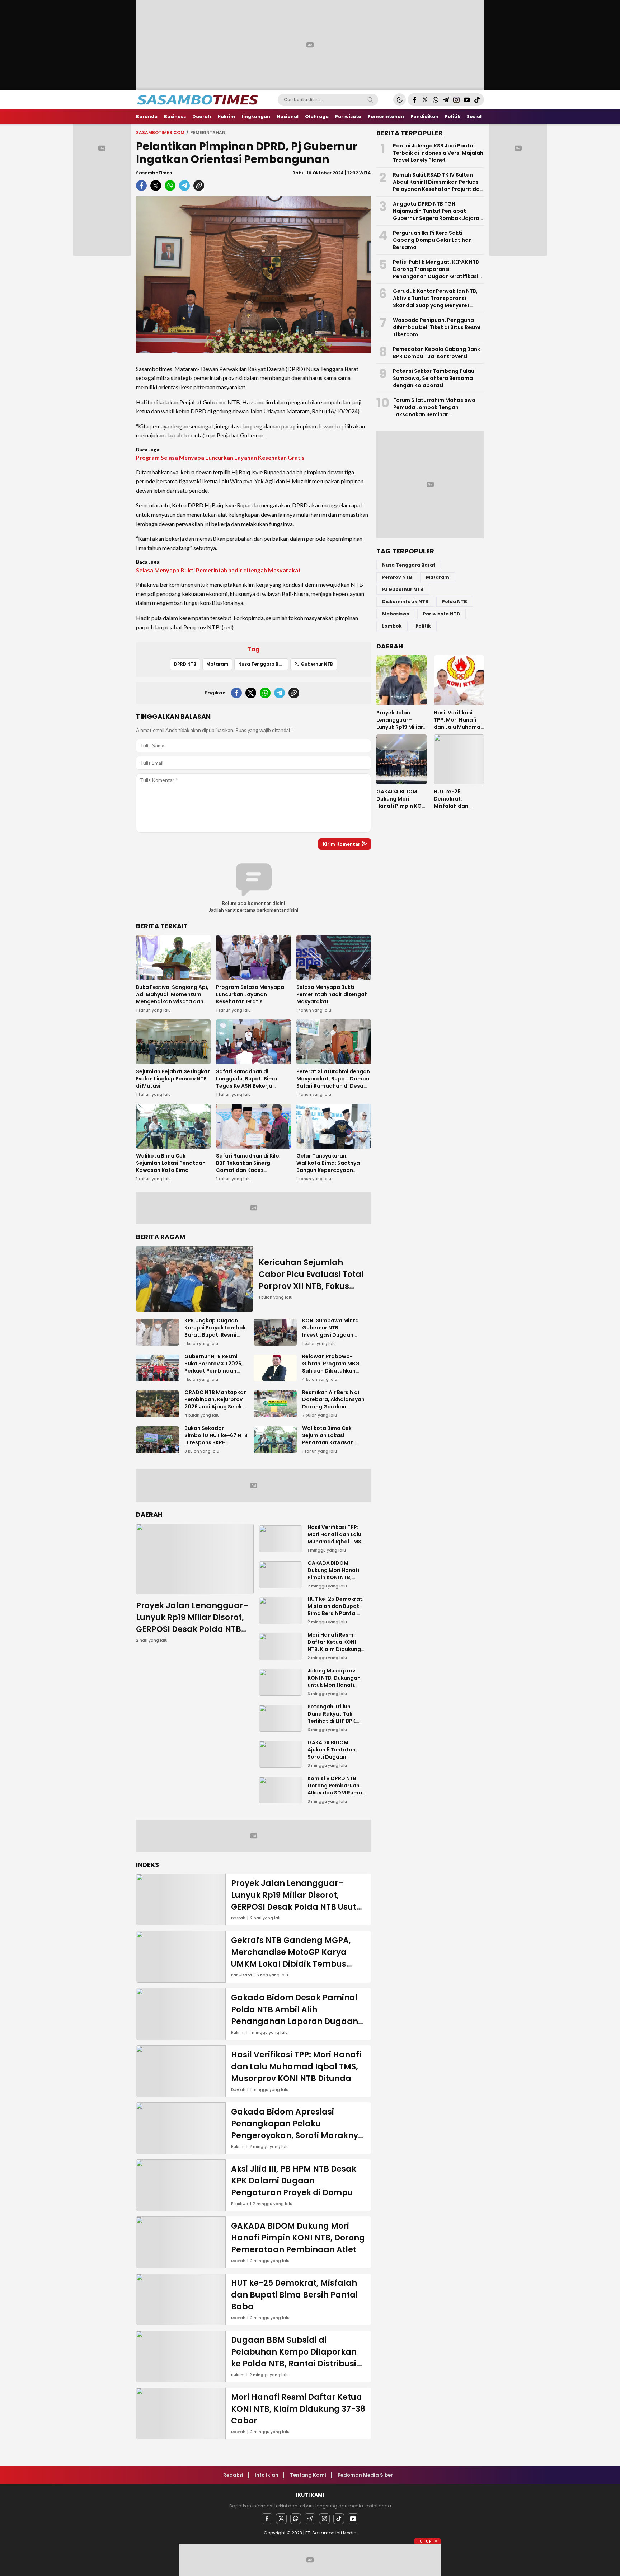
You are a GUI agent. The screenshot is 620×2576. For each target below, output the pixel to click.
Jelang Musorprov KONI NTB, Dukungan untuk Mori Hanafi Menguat (334, 1681)
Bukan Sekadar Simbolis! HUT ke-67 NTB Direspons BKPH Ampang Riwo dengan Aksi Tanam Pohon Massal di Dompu (216, 1446)
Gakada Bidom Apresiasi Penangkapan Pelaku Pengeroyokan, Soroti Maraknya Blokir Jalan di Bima (297, 2130)
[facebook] (141, 186)
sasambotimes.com (160, 133)
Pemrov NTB (397, 577)
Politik (423, 626)
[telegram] (184, 186)
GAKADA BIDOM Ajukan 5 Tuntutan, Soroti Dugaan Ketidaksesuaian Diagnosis (332, 1757)
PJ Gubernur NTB (314, 664)
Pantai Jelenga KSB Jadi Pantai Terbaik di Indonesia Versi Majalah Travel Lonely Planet (438, 153)
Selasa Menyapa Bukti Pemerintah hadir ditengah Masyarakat (218, 570)
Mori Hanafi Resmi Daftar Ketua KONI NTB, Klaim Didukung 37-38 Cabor (334, 1646)
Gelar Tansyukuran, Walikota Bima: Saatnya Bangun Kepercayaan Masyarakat (328, 1167)
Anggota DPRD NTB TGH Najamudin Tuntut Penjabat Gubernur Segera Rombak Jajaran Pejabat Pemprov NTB (438, 215)
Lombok (392, 626)
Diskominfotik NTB (405, 602)
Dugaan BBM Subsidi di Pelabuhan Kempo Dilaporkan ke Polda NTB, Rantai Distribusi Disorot (294, 2358)
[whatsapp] (170, 186)
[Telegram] (310, 2519)
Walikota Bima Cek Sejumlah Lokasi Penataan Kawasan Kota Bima (171, 1163)
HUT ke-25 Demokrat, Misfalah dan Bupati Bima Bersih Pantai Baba (336, 1610)
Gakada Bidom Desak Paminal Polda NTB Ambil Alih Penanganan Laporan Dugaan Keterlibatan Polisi (295, 2016)
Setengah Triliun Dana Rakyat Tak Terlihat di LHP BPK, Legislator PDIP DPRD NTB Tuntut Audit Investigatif (335, 1725)
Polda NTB (455, 602)
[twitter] (156, 186)
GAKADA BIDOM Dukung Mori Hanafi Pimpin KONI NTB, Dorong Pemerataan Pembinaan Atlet (335, 1577)
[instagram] (324, 2519)
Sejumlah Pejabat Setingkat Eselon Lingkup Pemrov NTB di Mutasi (173, 1079)
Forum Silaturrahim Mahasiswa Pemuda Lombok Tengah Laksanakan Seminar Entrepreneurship (434, 411)
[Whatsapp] (296, 2519)
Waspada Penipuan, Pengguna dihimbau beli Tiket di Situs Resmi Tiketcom (437, 327)
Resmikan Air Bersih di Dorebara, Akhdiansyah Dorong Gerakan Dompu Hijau (333, 1403)
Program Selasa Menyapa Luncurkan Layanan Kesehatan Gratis (220, 457)
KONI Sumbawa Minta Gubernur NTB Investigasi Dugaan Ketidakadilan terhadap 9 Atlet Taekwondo (330, 1338)
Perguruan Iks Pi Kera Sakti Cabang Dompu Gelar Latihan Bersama (432, 240)
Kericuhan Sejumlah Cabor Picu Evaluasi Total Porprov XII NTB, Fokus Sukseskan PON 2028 (311, 1280)
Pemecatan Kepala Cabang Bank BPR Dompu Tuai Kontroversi (436, 353)
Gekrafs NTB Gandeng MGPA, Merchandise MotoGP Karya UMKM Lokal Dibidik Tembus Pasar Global (291, 1958)
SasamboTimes (154, 173)
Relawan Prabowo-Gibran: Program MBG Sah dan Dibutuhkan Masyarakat (331, 1367)
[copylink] (199, 186)
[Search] (370, 100)
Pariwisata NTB (441, 614)
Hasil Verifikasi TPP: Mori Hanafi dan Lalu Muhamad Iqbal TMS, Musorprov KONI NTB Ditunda (335, 1542)
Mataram (217, 664)
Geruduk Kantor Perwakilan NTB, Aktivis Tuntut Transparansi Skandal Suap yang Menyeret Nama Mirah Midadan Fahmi (435, 302)
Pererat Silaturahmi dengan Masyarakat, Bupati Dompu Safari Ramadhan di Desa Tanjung (333, 1082)
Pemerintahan (208, 133)
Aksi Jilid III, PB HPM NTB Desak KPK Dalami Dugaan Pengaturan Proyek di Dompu (294, 2181)
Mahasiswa (396, 614)
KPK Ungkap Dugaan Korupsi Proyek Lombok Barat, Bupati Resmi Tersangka (215, 1331)
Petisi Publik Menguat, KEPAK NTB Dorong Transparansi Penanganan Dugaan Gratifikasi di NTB (436, 273)
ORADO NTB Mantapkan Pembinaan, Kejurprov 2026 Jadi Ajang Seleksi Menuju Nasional (216, 1403)
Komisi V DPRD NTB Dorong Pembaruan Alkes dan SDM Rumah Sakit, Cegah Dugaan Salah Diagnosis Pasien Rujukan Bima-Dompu (336, 1800)
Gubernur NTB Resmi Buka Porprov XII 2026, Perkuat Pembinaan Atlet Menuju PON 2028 (214, 1367)
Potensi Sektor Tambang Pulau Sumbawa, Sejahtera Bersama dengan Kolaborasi (434, 378)
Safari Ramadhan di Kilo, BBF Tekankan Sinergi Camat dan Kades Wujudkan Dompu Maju (248, 1167)
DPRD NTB (185, 664)
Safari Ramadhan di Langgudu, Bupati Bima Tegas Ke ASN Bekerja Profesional (246, 1082)
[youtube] (353, 2519)
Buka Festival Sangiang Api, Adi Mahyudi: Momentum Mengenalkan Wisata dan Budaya (172, 998)
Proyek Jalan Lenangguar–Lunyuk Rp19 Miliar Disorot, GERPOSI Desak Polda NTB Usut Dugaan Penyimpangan (192, 1629)
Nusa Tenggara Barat (263, 664)
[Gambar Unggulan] (253, 275)
